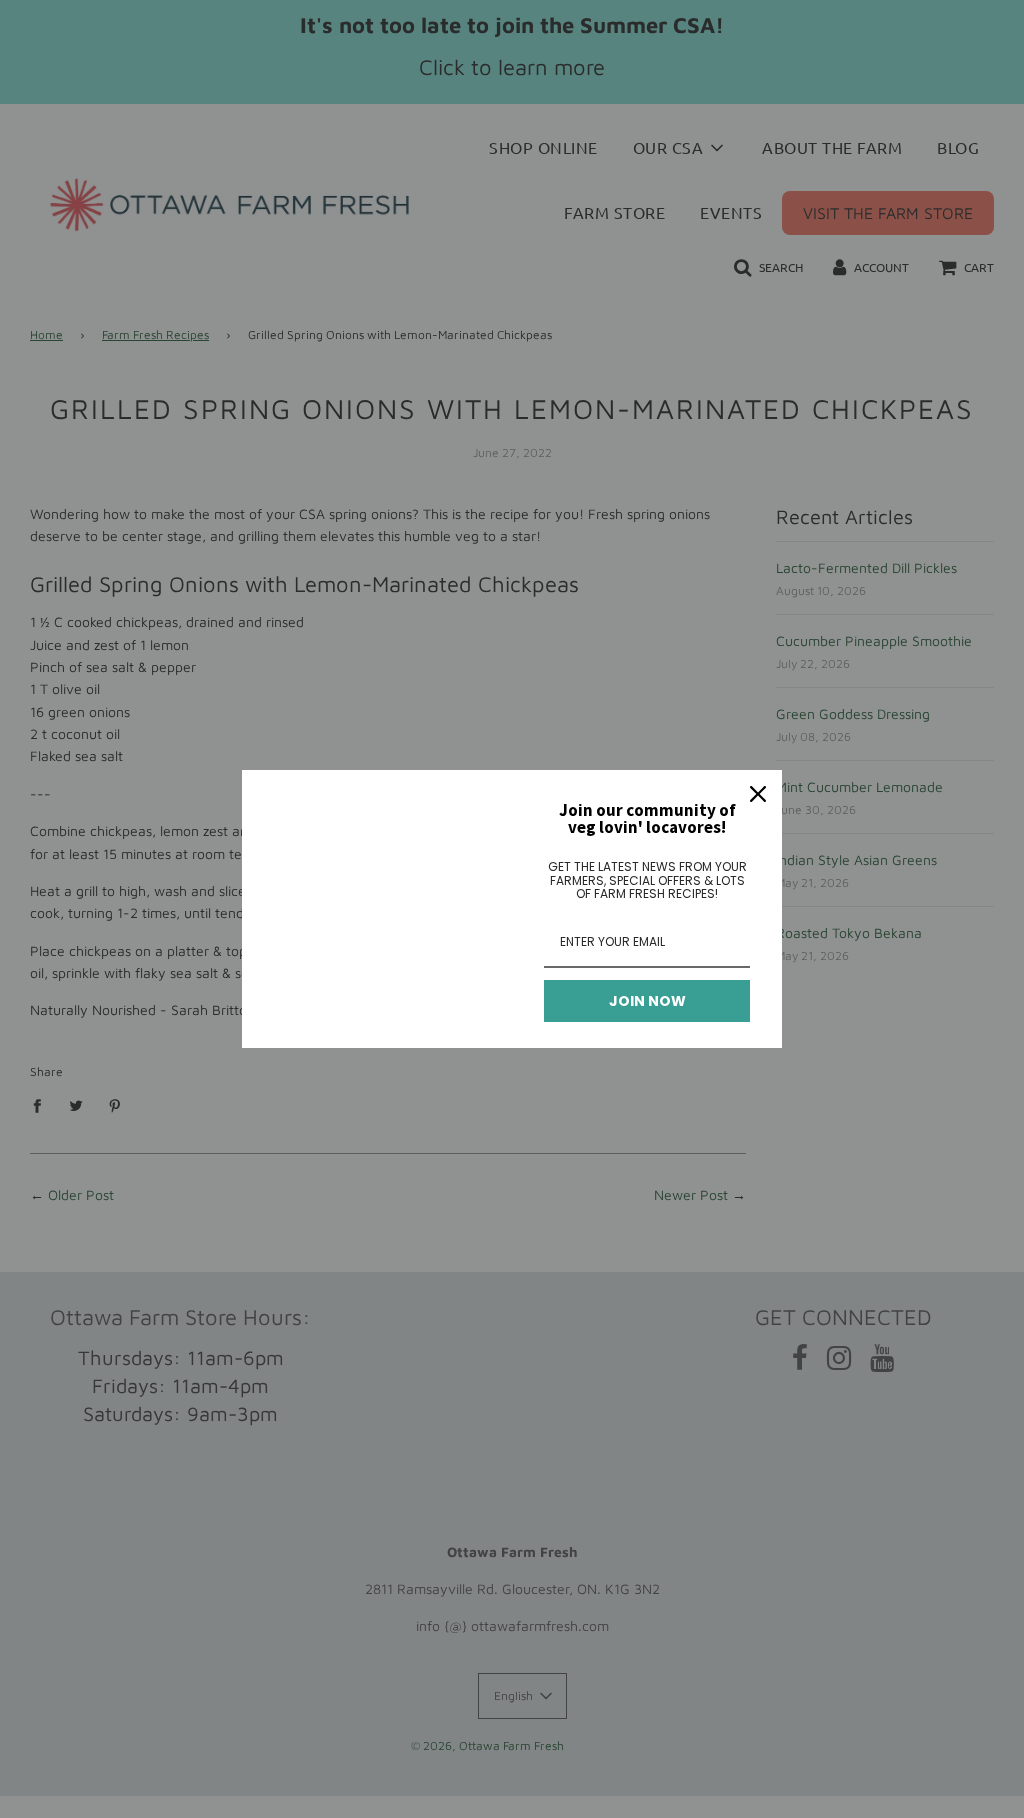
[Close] (758, 794)
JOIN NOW (647, 1001)
